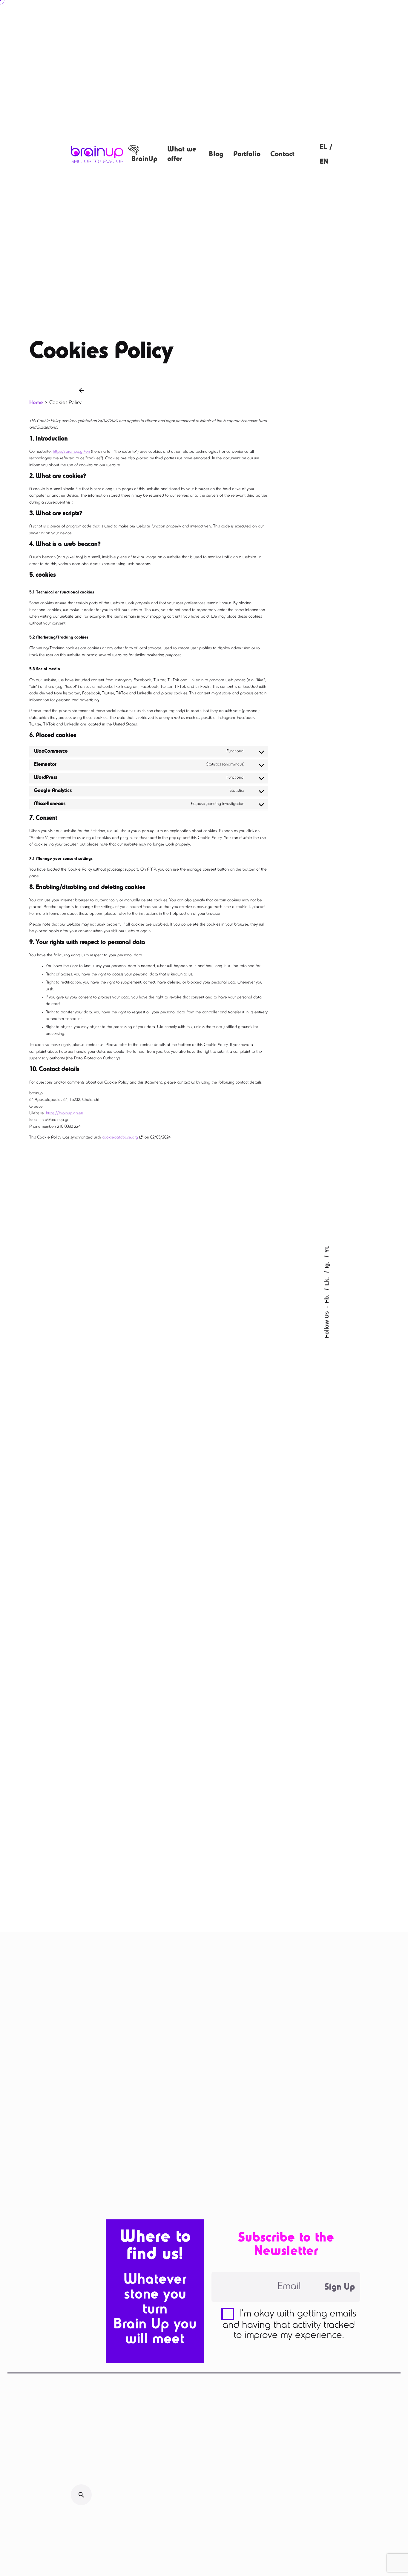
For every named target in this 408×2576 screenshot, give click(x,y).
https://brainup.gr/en (71, 452)
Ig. (327, 1264)
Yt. (327, 1249)
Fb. (327, 1298)
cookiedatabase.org (120, 1138)
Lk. (327, 1281)
